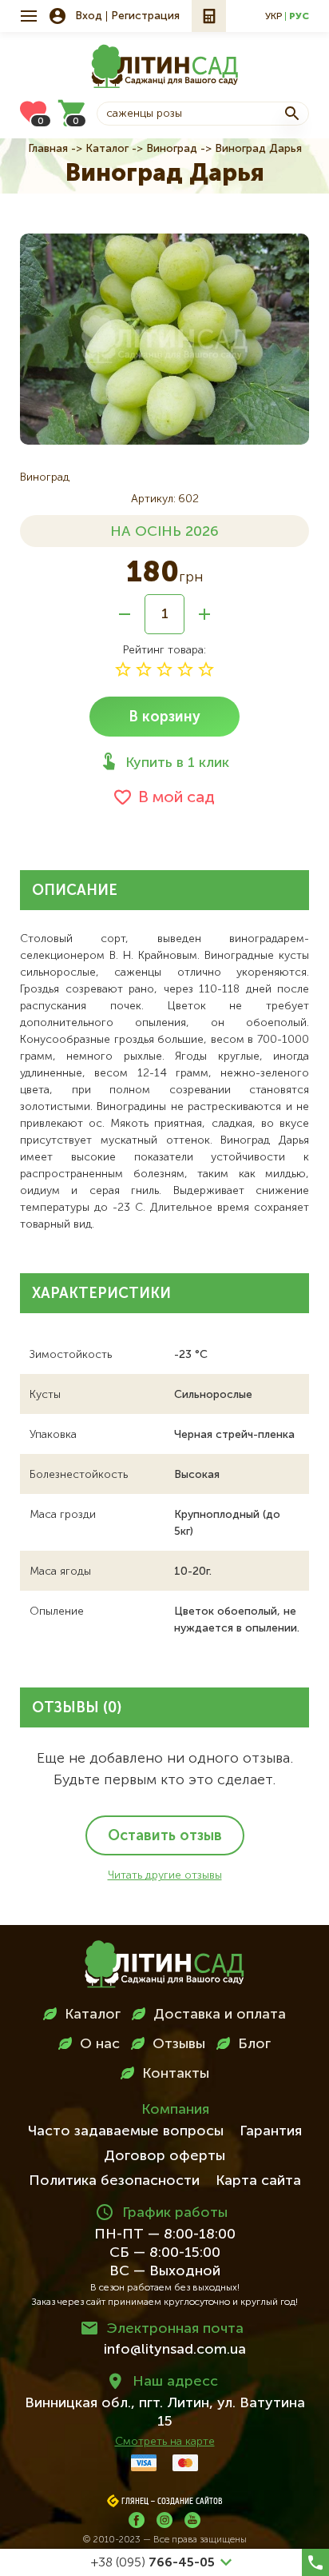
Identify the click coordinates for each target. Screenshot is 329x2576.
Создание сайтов (190, 2502)
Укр (274, 17)
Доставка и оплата (220, 2015)
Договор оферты (164, 2156)
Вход (89, 16)
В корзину (164, 717)
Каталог (107, 149)
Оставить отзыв (165, 1836)
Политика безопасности (114, 2181)
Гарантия (271, 2131)
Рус (299, 17)
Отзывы (179, 2044)
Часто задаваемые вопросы (126, 2131)
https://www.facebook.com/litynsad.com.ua (137, 2520)
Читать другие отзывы (165, 1875)
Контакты (176, 2074)
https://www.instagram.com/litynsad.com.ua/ (164, 2520)
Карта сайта (258, 2181)
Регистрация (145, 16)
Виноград (172, 149)
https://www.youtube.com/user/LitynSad (192, 2520)
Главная (48, 149)
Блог (254, 2044)
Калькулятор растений (209, 16)
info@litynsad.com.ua (175, 2350)
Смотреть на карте (165, 2442)
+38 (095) (153, 2563)
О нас (100, 2044)
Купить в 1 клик (177, 763)
